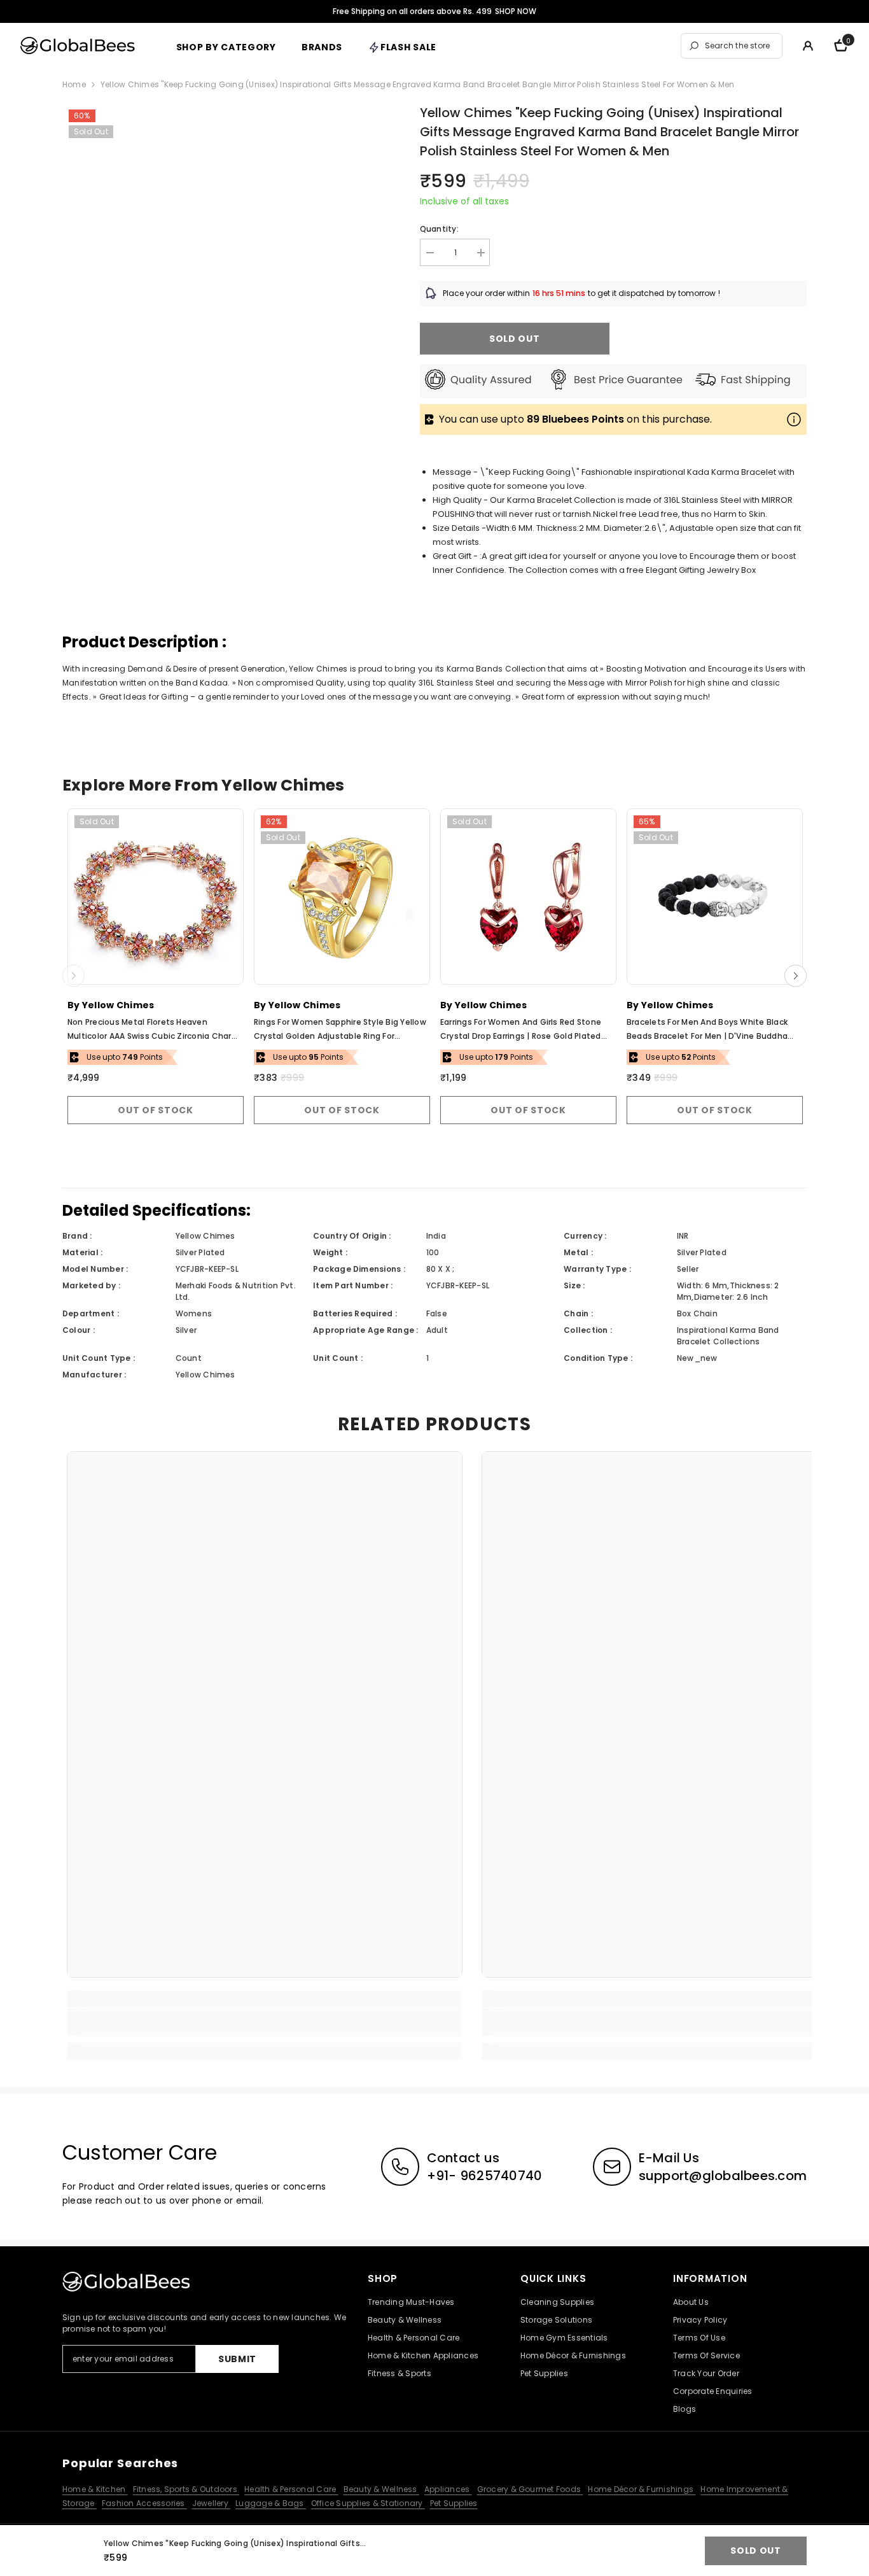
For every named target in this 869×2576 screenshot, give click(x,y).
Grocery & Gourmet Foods (530, 2489)
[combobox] (740, 46)
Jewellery (211, 2503)
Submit (237, 2359)
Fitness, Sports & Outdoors (186, 2489)
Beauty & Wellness (381, 2489)
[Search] (732, 46)
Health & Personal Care (291, 2489)
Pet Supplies (454, 2503)
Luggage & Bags (271, 2503)
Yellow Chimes (118, 1005)
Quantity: (439, 229)
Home (74, 84)
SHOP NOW (516, 11)
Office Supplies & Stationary (368, 2503)
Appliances (448, 2489)
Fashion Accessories (144, 2503)
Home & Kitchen (95, 2489)
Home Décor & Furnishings (642, 2489)
